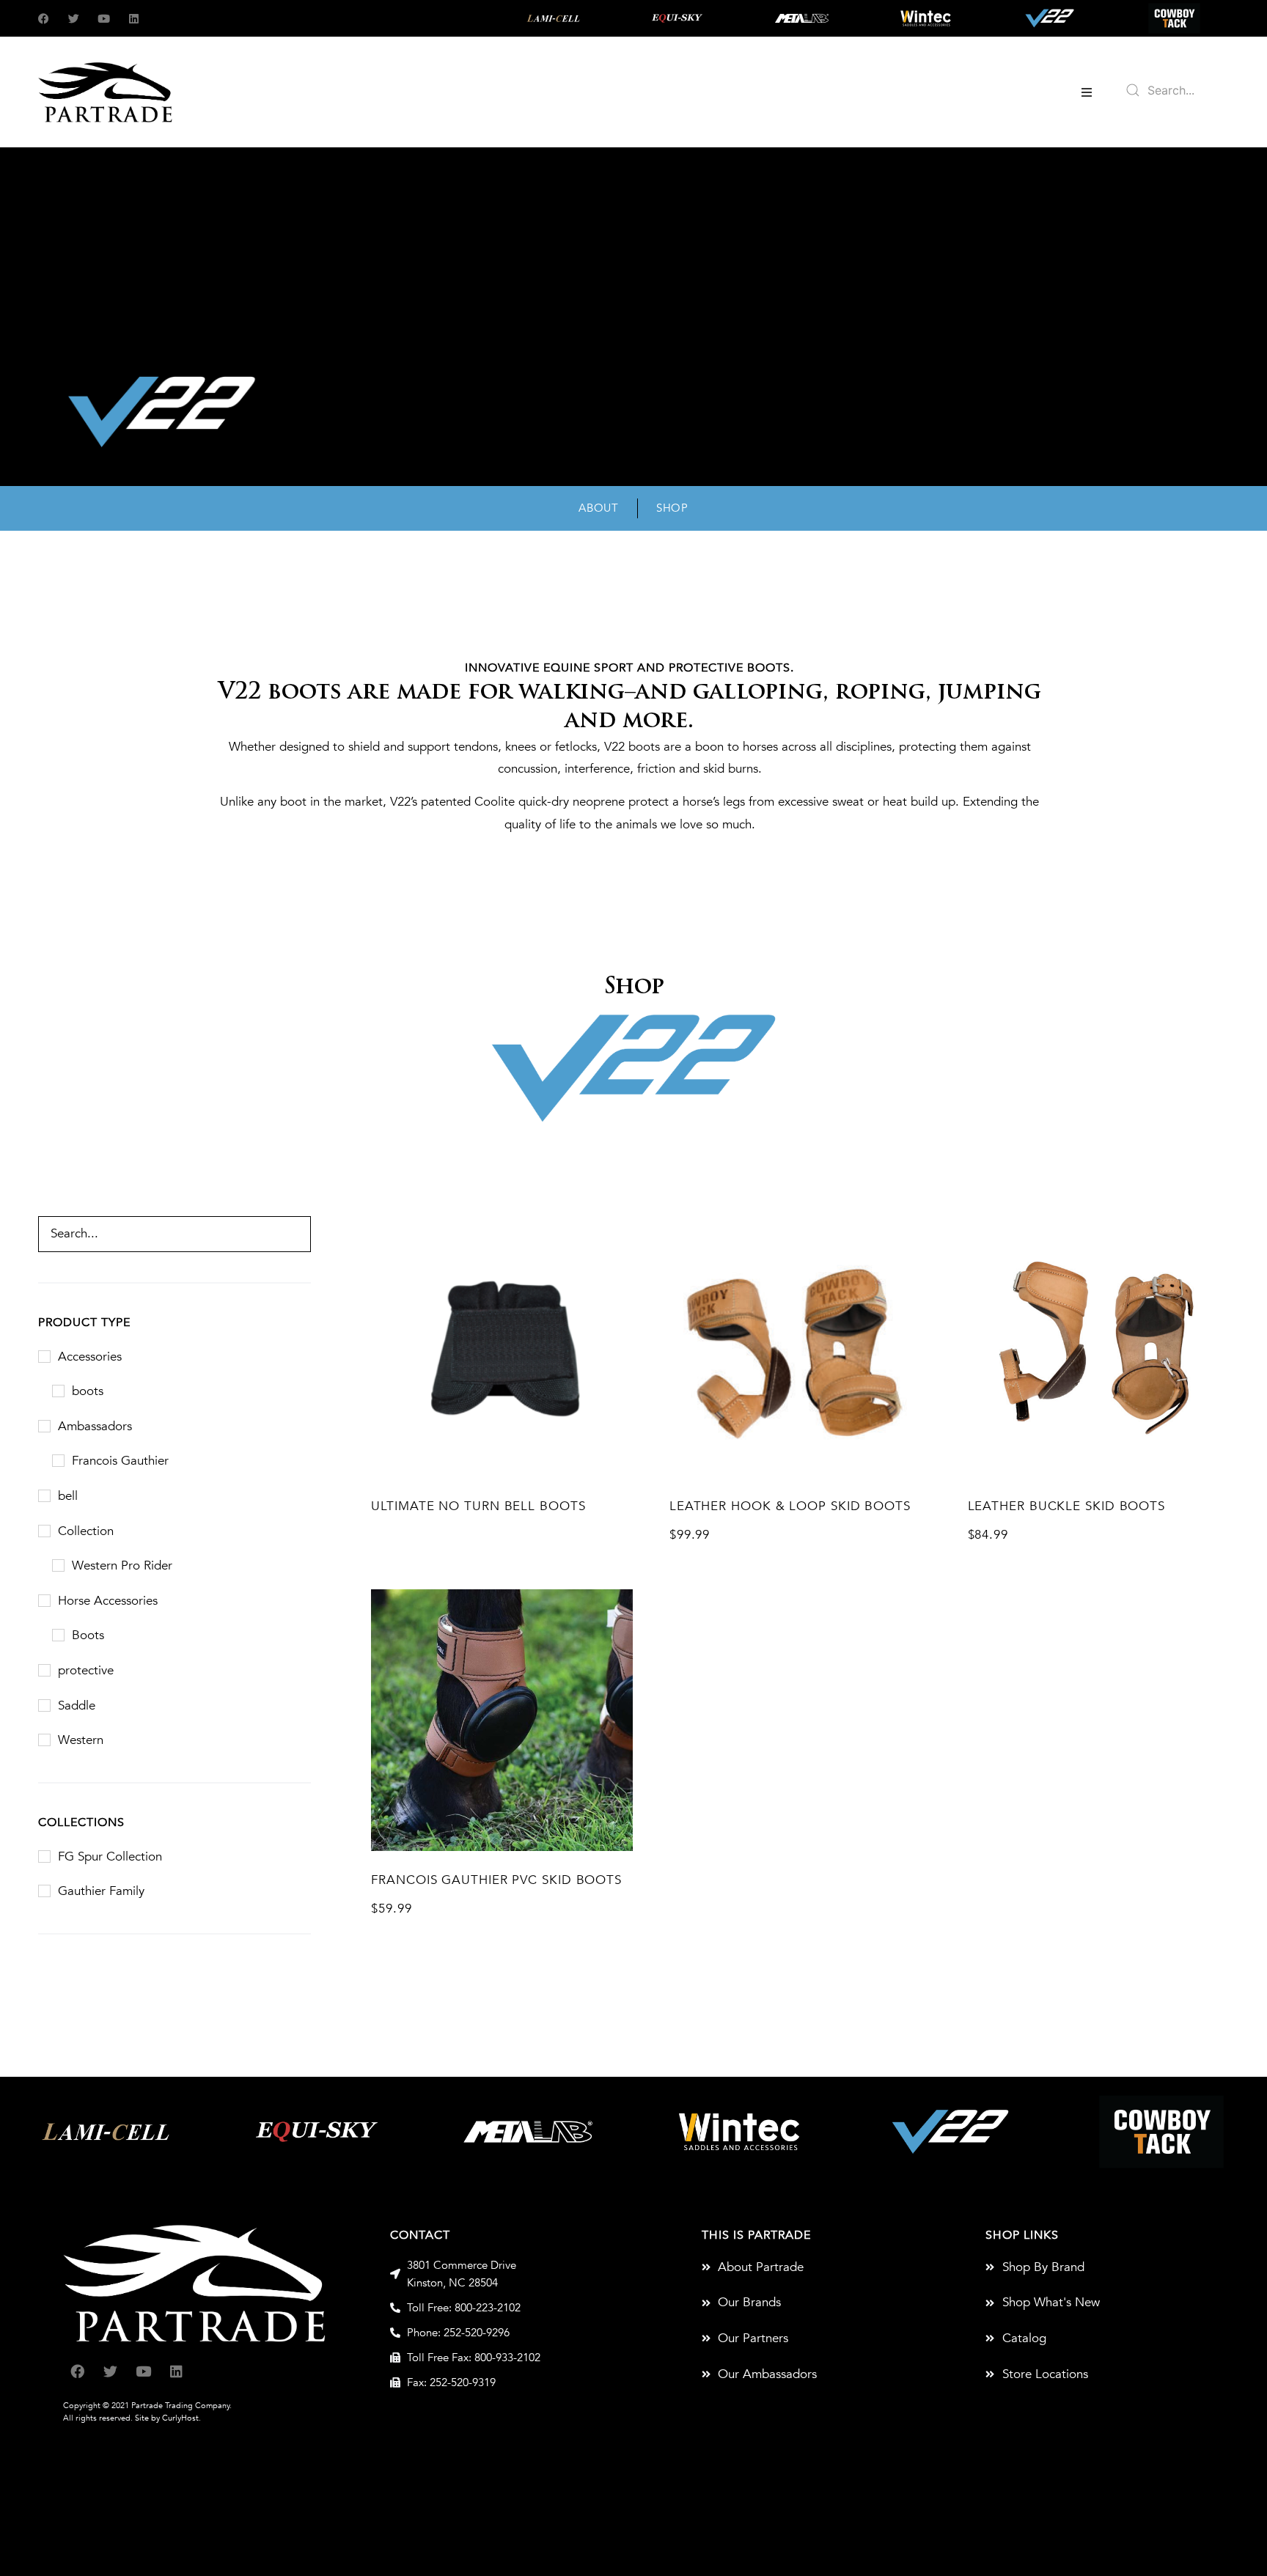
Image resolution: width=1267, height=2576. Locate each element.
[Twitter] (74, 19)
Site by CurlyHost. (168, 2418)
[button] (1087, 92)
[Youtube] (104, 19)
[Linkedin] (134, 19)
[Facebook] (44, 19)
